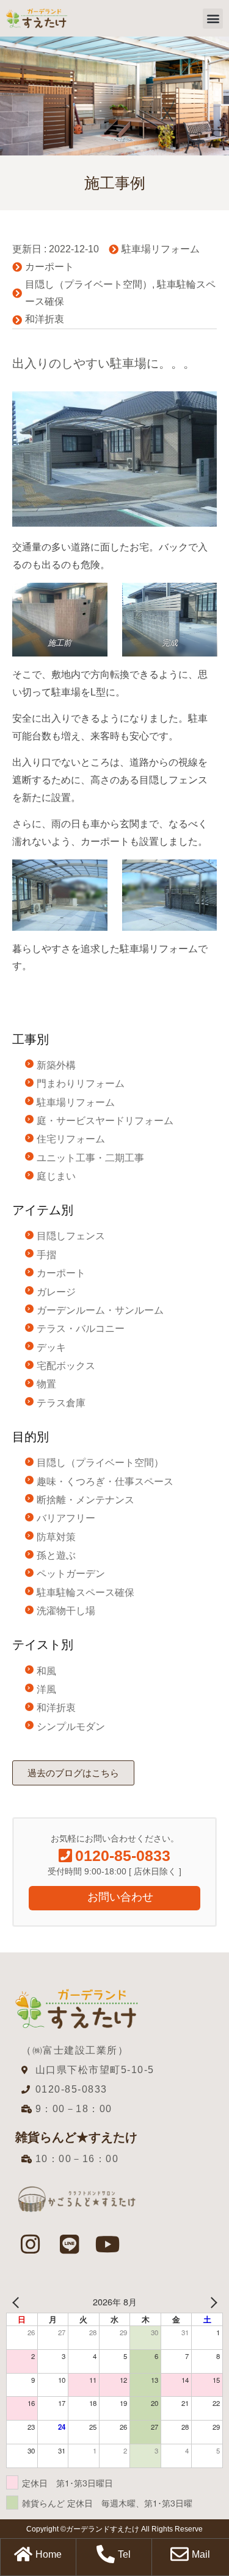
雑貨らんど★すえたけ (76, 2137)
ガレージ (56, 1292)
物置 (46, 1384)
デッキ (51, 1347)
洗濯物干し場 (66, 1611)
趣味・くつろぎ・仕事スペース (105, 1482)
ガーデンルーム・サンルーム (100, 1310)
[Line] (69, 2244)
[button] (213, 19)
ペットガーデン (71, 1574)
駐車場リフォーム (161, 249)
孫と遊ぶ (56, 1555)
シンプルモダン (71, 1727)
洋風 (46, 1689)
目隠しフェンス (71, 1236)
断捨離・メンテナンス (85, 1500)
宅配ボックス (66, 1366)
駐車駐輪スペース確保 (85, 1592)
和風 (46, 1671)
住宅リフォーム (71, 1139)
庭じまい (56, 1176)
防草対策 (56, 1537)
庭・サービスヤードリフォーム (105, 1121)
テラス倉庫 (61, 1403)
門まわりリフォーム (81, 1083)
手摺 (46, 1255)
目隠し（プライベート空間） (89, 284)
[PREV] (18, 2302)
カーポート (49, 267)
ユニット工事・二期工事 (90, 1158)
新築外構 (56, 1065)
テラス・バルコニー (81, 1329)
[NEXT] (211, 2302)
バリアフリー (66, 1518)
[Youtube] (108, 2244)
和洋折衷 (45, 319)
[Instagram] (31, 2244)
